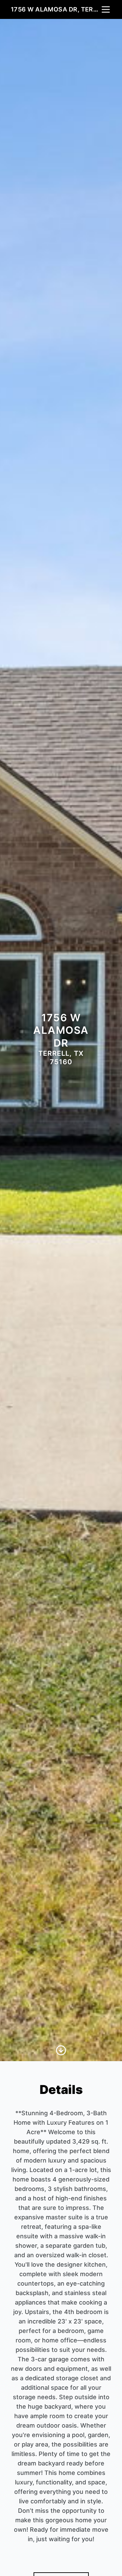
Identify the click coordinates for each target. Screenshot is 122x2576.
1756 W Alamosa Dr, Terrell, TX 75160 (56, 9)
